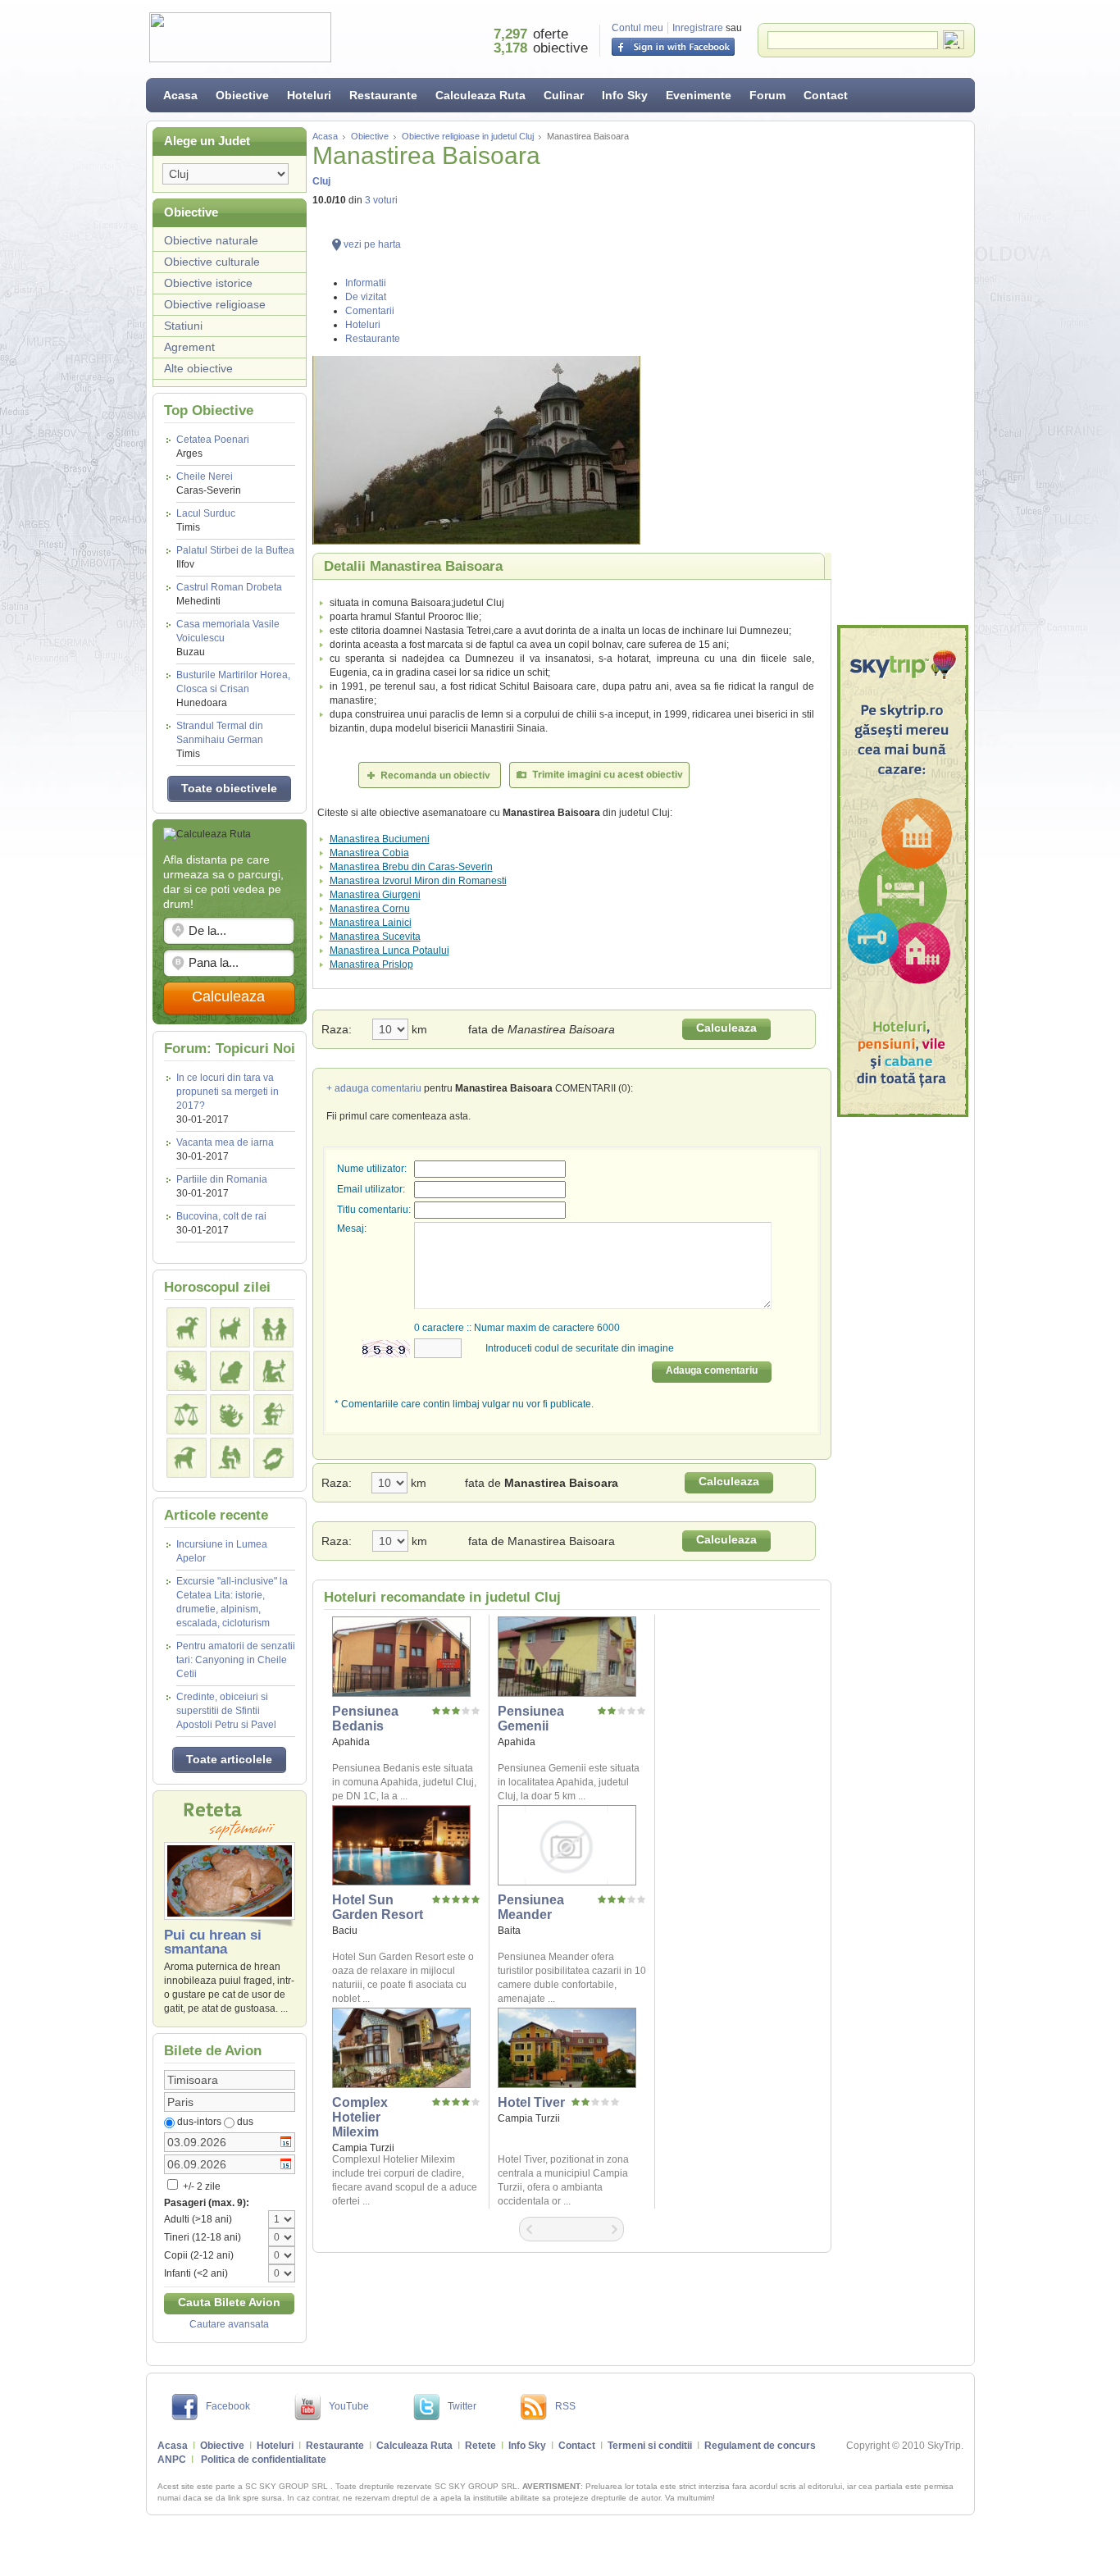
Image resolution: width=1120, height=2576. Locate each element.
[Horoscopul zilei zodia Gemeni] (273, 1327)
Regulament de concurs (760, 2446)
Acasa (180, 95)
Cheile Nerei (209, 483)
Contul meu (637, 28)
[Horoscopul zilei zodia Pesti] (273, 1458)
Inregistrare (698, 28)
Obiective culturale (212, 262)
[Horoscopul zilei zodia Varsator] (230, 1458)
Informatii (366, 283)
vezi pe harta (372, 244)
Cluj (321, 181)
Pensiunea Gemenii (531, 1719)
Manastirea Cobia (369, 853)
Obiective (242, 95)
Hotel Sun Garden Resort (378, 1907)
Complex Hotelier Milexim (360, 2117)
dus (245, 2122)
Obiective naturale (211, 240)
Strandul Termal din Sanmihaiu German (220, 740)
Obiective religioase (215, 304)
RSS (565, 2406)
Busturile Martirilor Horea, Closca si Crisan (233, 689)
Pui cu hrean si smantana (213, 1942)
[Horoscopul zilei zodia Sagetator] (273, 1414)
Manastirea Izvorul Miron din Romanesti (418, 881)
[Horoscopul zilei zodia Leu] (230, 1371)
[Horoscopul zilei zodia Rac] (187, 1371)
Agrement (189, 347)
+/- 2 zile (200, 2186)
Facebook (228, 2406)
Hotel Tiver (531, 2102)
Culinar (564, 95)
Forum (767, 95)
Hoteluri (309, 95)
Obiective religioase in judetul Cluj (468, 136)
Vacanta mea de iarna (225, 1142)
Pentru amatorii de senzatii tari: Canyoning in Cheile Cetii (236, 1660)
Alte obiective (198, 368)
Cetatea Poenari (213, 447)
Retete (480, 2446)
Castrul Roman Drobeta (229, 594)
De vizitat (366, 297)
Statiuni (183, 326)
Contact (826, 95)
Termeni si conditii (650, 2446)
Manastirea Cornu (370, 909)
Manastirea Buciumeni (380, 839)
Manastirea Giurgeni (375, 895)
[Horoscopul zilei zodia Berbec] (187, 1327)
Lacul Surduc (206, 520)
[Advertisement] (903, 373)
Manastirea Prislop (371, 964)
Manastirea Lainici (371, 923)
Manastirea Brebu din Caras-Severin (411, 867)
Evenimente (699, 95)
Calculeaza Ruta (480, 95)
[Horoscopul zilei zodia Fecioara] (273, 1371)
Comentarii (370, 311)
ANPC (172, 2460)
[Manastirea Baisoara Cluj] (572, 450)
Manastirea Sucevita (375, 937)
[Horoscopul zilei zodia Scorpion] (230, 1414)
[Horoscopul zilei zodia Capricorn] (187, 1458)
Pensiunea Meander (531, 1907)
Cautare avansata (229, 2324)
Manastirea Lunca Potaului (389, 951)
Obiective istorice (208, 283)
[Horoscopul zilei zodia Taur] (230, 1327)
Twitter (462, 2406)
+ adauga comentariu (374, 1088)
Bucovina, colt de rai (221, 1216)
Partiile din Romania (222, 1179)
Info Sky (625, 95)
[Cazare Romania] (903, 871)
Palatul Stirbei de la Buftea (235, 557)
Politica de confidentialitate (264, 2460)
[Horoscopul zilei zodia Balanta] (187, 1414)
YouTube (349, 2406)
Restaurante (383, 95)
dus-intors (199, 2122)
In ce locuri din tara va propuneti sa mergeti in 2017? (228, 1092)
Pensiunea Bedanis (365, 1719)
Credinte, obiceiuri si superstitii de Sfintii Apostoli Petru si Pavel (226, 1711)
